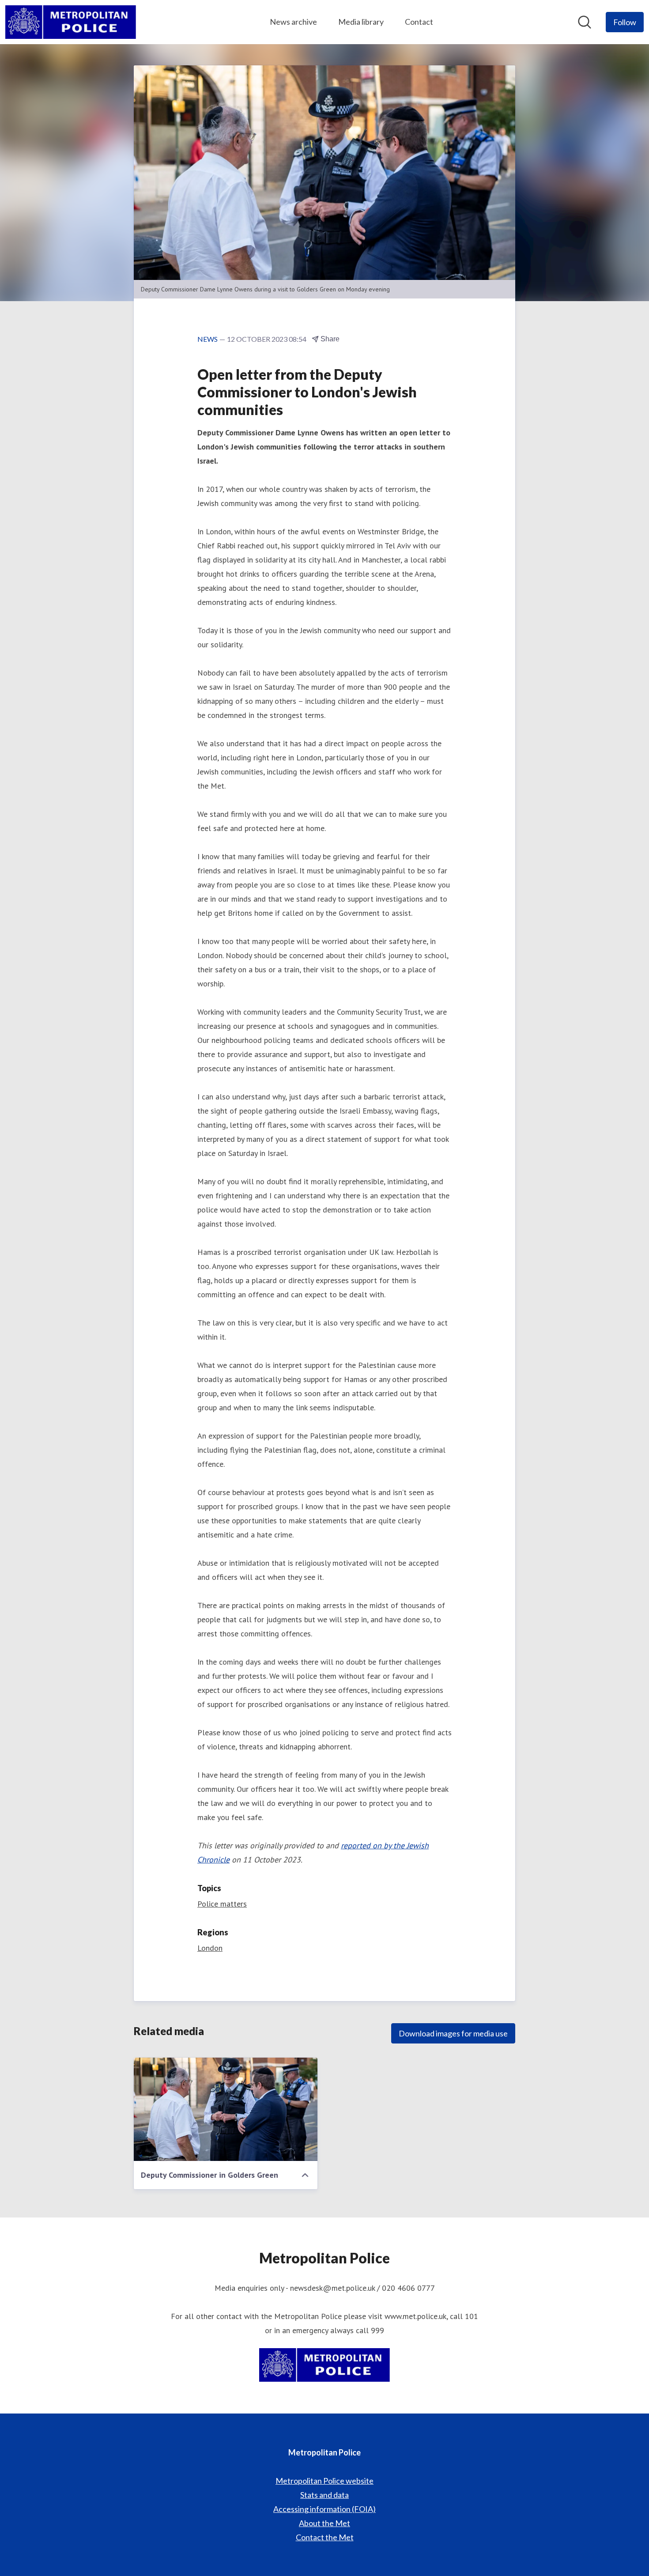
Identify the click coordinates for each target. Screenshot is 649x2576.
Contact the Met (325, 2537)
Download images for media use (453, 2033)
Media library (361, 22)
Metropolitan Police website (324, 2481)
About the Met (324, 2523)
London (210, 1948)
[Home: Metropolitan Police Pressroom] (71, 22)
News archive (293, 22)
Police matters (222, 1904)
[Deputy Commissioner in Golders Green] (226, 2109)
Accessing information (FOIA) (324, 2509)
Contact (419, 22)
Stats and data (324, 2495)
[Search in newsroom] (585, 22)
